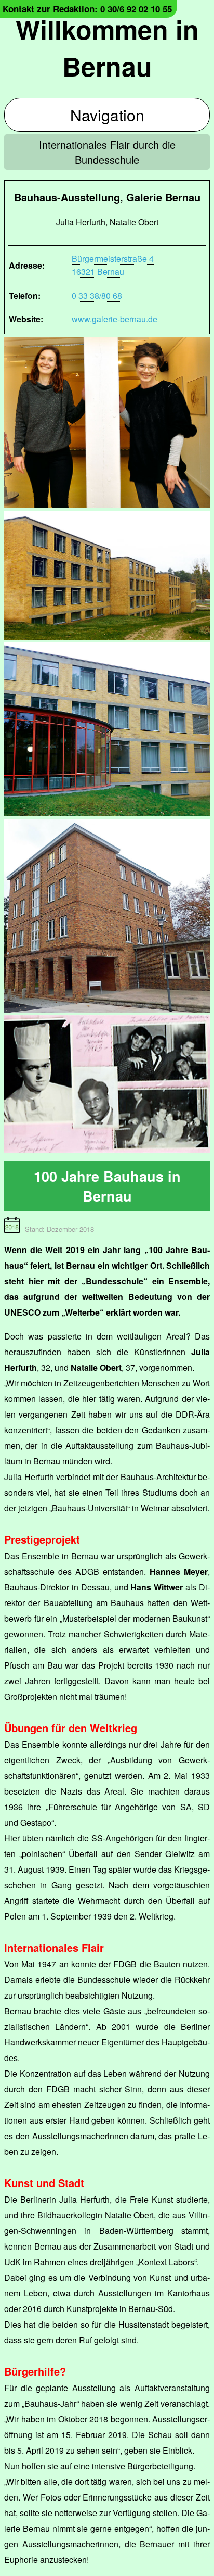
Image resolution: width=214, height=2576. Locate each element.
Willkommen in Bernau (107, 47)
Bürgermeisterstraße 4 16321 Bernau (113, 265)
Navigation (107, 115)
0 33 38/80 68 (97, 295)
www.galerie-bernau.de (115, 319)
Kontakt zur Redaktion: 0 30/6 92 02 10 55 (87, 9)
